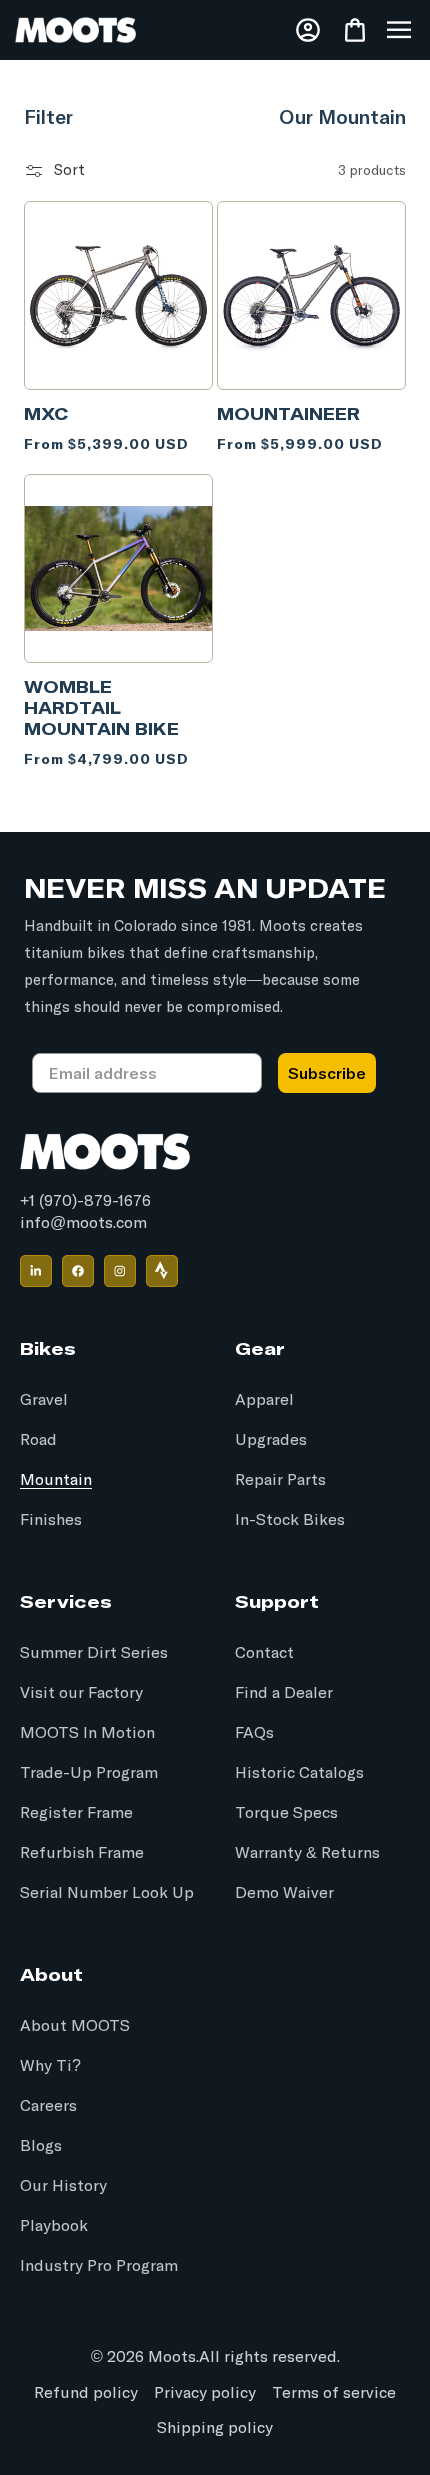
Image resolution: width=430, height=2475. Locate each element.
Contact (264, 1653)
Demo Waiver (284, 1893)
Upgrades (271, 1440)
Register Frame (76, 1813)
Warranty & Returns (307, 1853)
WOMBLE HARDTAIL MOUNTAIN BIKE (101, 707)
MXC (46, 413)
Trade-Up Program (89, 1773)
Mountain (56, 1480)
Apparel (264, 1400)
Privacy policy (205, 2393)
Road (38, 1440)
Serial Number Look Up (107, 1893)
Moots (172, 2357)
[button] (399, 30)
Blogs (41, 2146)
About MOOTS (75, 2026)
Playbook (54, 2226)
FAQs (254, 1733)
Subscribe (327, 1073)
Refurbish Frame (82, 1853)
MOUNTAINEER (288, 413)
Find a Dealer (284, 1693)
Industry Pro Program (99, 2266)
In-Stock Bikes (290, 1520)
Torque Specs (286, 1813)
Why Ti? (50, 2066)
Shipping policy (215, 2428)
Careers (48, 2106)
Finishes (51, 1520)
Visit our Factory (81, 1693)
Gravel (44, 1400)
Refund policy (86, 2393)
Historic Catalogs (299, 1773)
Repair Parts (280, 1480)
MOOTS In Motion (87, 1733)
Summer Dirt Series (94, 1653)
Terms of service (334, 2393)
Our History (63, 2186)
